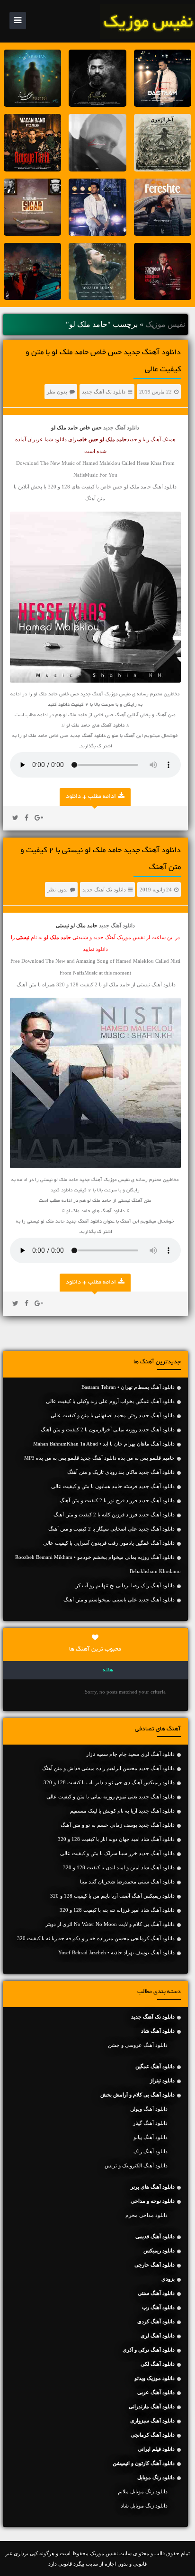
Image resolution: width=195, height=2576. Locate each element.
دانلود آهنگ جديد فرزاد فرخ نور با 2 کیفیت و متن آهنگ (117, 1500)
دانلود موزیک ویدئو (155, 2378)
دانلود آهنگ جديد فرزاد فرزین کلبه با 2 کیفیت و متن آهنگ (114, 1515)
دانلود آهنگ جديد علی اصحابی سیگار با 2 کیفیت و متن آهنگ (111, 1529)
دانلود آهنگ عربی (156, 2392)
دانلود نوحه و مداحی (153, 2201)
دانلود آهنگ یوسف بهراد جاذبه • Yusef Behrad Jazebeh (116, 1952)
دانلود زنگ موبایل (156, 2477)
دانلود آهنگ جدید (121, 428)
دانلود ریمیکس (159, 2251)
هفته (108, 1670)
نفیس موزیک (165, 324)
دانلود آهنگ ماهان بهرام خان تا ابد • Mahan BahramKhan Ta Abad (104, 1444)
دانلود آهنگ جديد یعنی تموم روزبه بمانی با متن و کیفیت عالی (111, 1797)
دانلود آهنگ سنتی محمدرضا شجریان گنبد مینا (127, 1882)
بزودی (168, 2279)
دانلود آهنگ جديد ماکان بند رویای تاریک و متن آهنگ (121, 1472)
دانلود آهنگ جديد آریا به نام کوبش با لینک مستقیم (122, 1811)
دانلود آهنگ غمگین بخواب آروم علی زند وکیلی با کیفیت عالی (110, 1401)
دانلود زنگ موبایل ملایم (143, 2491)
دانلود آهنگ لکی (158, 2364)
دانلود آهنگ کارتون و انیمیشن (144, 2463)
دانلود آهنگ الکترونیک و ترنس (136, 2165)
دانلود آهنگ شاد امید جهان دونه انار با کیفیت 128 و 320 (116, 1839)
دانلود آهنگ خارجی (155, 2265)
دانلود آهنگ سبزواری (152, 2421)
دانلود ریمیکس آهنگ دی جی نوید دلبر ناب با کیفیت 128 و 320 (109, 1782)
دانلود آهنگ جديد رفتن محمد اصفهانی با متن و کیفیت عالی (113, 1415)
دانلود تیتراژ (162, 2080)
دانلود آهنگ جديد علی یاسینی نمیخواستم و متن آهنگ (119, 1600)
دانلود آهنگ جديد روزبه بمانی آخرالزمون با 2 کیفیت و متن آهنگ (108, 1429)
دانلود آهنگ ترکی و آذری (149, 2350)
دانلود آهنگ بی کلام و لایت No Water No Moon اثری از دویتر (110, 1924)
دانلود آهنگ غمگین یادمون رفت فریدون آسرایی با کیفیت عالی (109, 1543)
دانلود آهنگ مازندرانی (152, 2406)
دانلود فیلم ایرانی (156, 2449)
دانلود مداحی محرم (146, 2215)
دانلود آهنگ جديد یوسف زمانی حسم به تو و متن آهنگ (118, 1825)
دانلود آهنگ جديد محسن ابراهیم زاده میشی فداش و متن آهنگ (108, 1768)
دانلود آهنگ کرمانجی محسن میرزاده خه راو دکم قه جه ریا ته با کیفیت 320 (96, 1938)
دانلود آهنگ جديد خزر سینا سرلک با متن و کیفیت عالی (117, 1853)
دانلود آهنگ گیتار (150, 2123)
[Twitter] (15, 818)
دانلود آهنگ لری (158, 2336)
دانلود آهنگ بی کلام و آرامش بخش (137, 2095)
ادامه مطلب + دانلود (91, 797)
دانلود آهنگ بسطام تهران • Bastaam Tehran (128, 1387)
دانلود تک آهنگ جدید (104, 392)
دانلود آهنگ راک (151, 2151)
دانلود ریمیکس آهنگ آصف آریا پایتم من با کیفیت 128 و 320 (112, 1896)
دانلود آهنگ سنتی (156, 2293)
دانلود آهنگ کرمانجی (153, 2435)
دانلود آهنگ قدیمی (155, 2236)
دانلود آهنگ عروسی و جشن (138, 2045)
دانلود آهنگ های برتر (153, 2187)
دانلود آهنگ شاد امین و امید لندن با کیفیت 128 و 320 (119, 1867)
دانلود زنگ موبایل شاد (144, 2506)
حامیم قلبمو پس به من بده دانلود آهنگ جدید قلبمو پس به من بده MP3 (99, 1458)
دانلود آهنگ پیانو (151, 2137)
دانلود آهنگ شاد (158, 2031)
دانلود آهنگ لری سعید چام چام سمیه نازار (130, 1754)
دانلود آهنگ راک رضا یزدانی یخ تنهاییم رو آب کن (124, 1585)
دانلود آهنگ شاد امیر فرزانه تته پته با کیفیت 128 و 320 (117, 1910)
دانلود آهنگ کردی (156, 2321)
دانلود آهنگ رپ (158, 2307)
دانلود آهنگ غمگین (155, 2066)
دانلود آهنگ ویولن (149, 2109)
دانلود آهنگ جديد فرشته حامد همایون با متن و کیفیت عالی (113, 1486)
